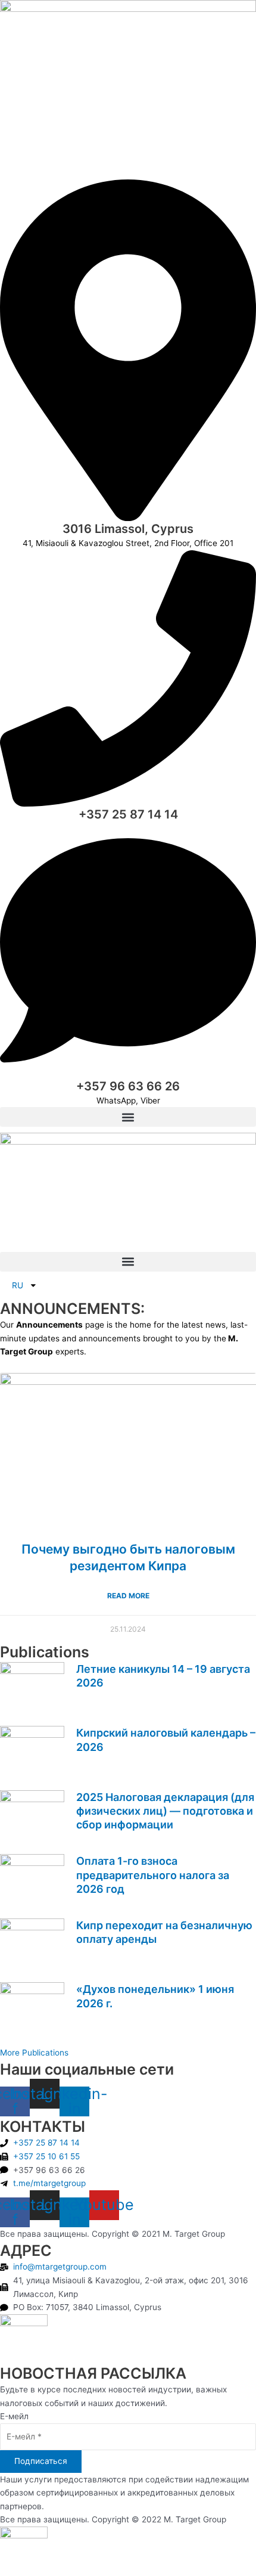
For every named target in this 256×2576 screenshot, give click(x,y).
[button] (128, 1117)
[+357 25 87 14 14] (128, 804)
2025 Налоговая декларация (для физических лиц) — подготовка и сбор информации (165, 1811)
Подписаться (41, 2461)
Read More (128, 1596)
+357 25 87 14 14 (128, 814)
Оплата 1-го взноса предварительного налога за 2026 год (153, 1875)
